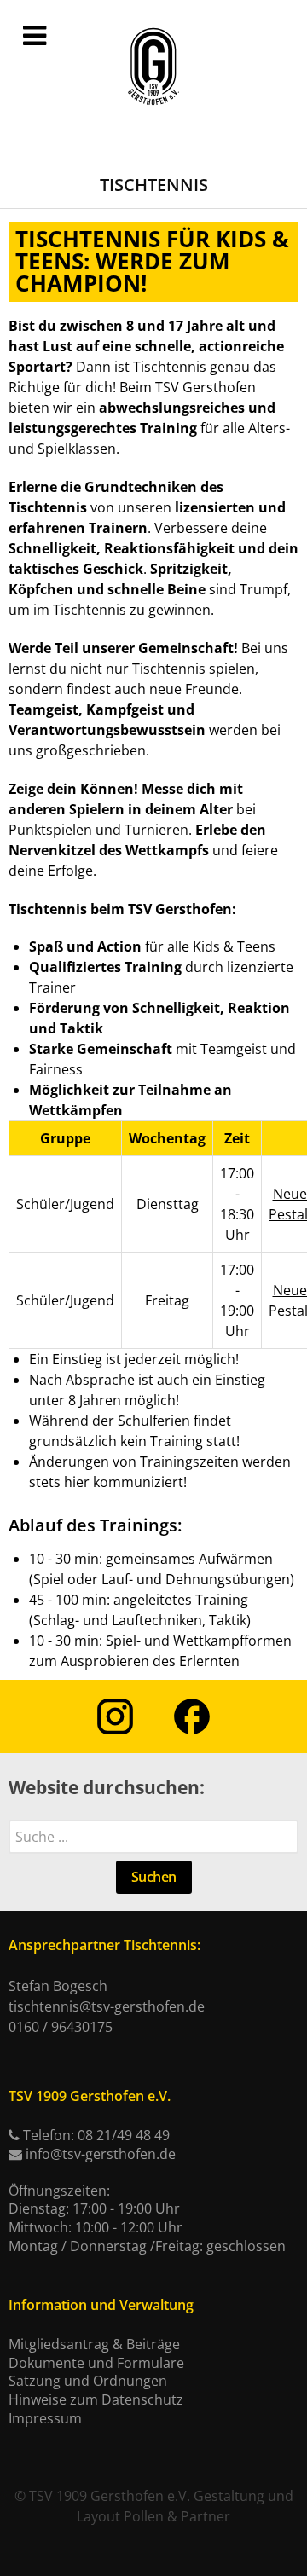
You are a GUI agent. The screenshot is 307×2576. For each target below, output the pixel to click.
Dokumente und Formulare (96, 2363)
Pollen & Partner (177, 2516)
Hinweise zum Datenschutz (96, 2399)
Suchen (154, 1877)
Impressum (45, 2418)
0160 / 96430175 (61, 2027)
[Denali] (153, 67)
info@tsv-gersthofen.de (101, 2154)
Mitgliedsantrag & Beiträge (94, 2344)
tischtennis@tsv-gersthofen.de (107, 2006)
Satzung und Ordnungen (88, 2381)
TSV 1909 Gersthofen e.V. (110, 2496)
